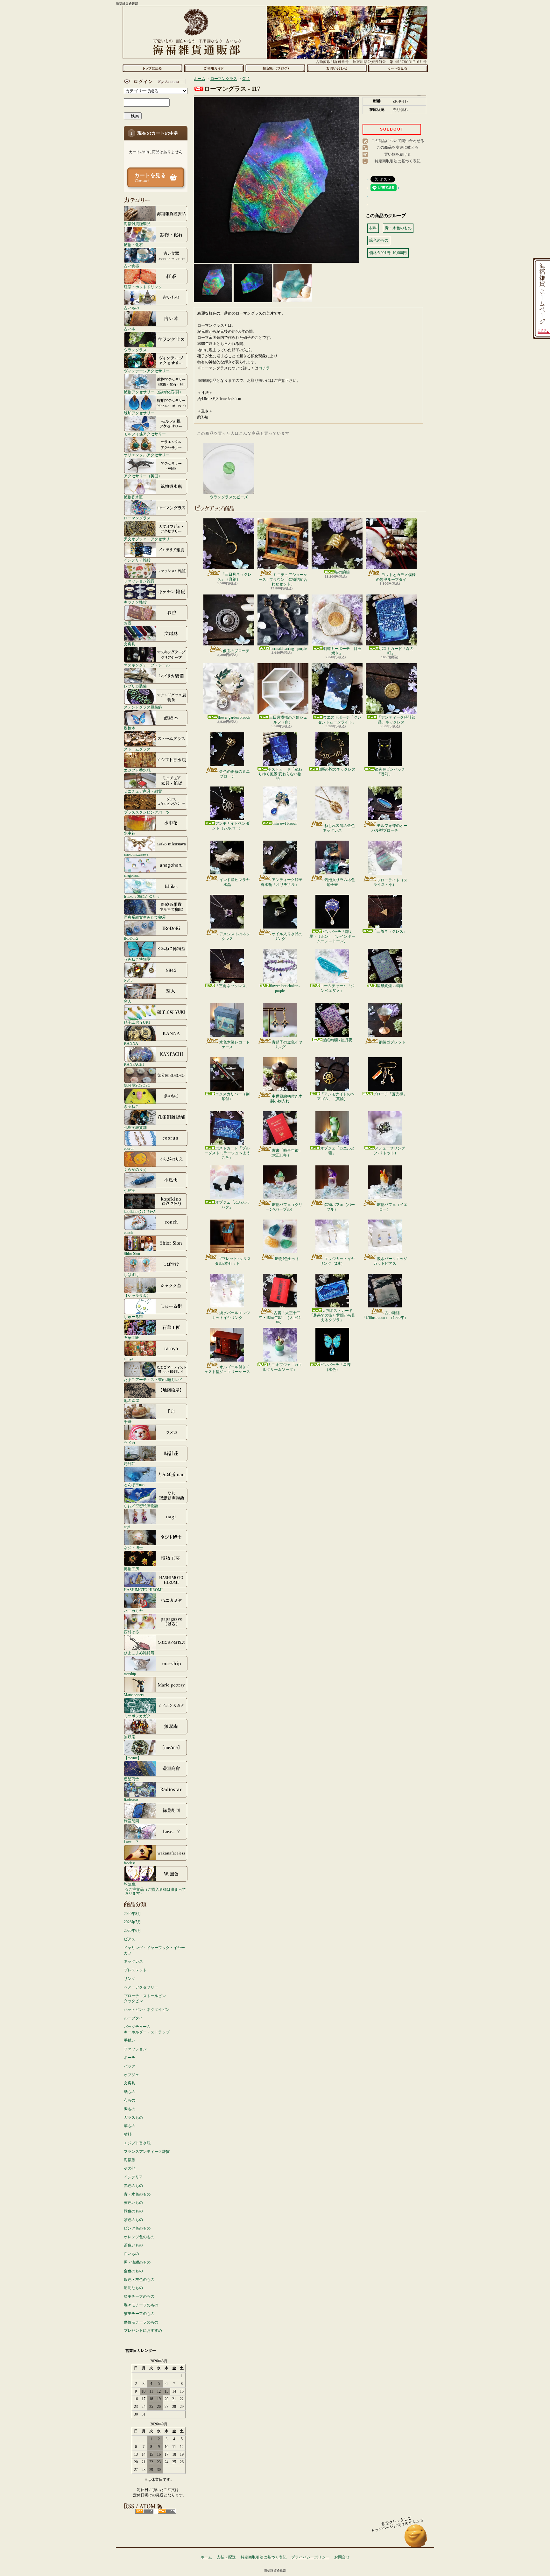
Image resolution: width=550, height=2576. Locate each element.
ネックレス (133, 1961)
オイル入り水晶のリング (287, 936)
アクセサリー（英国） (143, 476)
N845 (128, 980)
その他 (130, 2168)
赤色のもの (133, 2186)
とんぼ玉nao (134, 1485)
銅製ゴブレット (392, 1042)
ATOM (167, 2511)
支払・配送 (226, 2557)
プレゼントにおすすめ (143, 2330)
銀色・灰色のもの (139, 2280)
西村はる (131, 1632)
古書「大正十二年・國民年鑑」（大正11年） (280, 1317)
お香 (128, 623)
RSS (144, 2511)
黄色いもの (133, 2202)
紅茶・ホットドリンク (143, 287)
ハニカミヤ (133, 1611)
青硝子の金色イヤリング (287, 1044)
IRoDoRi (131, 938)
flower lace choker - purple (285, 988)
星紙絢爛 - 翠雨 (390, 986)
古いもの (131, 308)
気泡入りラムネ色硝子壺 (340, 882)
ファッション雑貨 (139, 581)
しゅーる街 (133, 1316)
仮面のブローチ (236, 651)
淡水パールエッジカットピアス (390, 1261)
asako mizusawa (136, 854)
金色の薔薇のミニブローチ (235, 774)
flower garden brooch (234, 717)
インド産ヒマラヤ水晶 (235, 882)
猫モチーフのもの (139, 2314)
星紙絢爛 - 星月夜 (337, 1040)
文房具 (130, 644)
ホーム (152, 68)
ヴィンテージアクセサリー (147, 371)
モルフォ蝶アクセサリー (145, 434)
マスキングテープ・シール (147, 665)
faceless (130, 1863)
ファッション (135, 2049)
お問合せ (337, 68)
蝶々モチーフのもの (141, 2305)
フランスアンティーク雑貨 (147, 2152)
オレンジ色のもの (139, 2237)
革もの (130, 2126)
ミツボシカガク (137, 1716)
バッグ (130, 2066)
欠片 (246, 79)
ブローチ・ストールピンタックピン (145, 1999)
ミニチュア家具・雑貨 (143, 791)
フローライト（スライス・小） (390, 882)
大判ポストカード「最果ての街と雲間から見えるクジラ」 (332, 1315)
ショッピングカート (398, 68)
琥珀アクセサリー (139, 413)
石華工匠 (131, 1338)
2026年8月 (132, 1914)
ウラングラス (135, 350)
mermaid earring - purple (288, 649)
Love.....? (131, 1842)
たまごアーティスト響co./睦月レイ (153, 1380)
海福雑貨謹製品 (137, 224)
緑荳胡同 (131, 1821)
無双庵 (130, 1737)
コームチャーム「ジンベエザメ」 (337, 988)
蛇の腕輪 (342, 572)
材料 (128, 2134)
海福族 (130, 2160)
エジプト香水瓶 (137, 770)
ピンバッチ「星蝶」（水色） (337, 1367)
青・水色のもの (137, 2194)
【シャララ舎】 (137, 1295)
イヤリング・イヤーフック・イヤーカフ (154, 1950)
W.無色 (130, 1884)
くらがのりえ (135, 1169)
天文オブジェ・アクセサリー (149, 539)
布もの (130, 2100)
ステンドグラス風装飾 (143, 707)
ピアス (130, 1939)
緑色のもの (133, 2211)
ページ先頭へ (416, 2539)
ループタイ (133, 2018)
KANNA (131, 1043)
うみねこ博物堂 (137, 959)
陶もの (130, 2109)
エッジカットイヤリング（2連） (337, 1261)
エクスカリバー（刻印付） (232, 1096)
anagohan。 (133, 875)
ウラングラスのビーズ (229, 497)
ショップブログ (275, 68)
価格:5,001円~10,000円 (388, 253)
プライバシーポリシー (310, 2557)
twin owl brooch (285, 823)
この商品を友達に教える (398, 147)
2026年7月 (132, 1922)
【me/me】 (133, 1758)
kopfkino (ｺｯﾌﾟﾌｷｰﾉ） (141, 1211)
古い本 (130, 329)
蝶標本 (130, 728)
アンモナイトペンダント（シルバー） (231, 826)
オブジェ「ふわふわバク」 (232, 1205)
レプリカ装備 (135, 686)
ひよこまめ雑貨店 (139, 1653)
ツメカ (130, 1443)
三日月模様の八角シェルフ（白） (288, 720)
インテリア (133, 2177)
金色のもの (133, 2271)
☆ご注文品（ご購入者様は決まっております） (155, 1891)
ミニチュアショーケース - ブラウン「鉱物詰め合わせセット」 (283, 579)
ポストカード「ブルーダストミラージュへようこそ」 (227, 1153)
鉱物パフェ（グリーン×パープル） (284, 1207)
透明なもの (133, 2288)
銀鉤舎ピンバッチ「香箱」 (390, 772)
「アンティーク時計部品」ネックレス (396, 720)
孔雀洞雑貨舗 (135, 1127)
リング (130, 1979)
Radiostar (131, 1800)
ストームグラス (137, 749)
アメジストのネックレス (235, 936)
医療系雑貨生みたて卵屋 (145, 917)
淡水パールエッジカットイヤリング (231, 1315)
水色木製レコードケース (235, 1044)
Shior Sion (132, 1253)
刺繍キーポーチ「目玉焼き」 (342, 651)
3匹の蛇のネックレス (337, 769)
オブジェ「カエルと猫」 (337, 1150)
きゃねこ (131, 1106)
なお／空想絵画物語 (141, 1506)
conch (128, 1232)
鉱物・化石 (133, 245)
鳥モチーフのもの (139, 2296)
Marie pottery (134, 1695)
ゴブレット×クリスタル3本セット (233, 1261)
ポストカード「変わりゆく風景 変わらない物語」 (280, 774)
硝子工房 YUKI (137, 1022)
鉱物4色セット (287, 1259)
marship (130, 1674)
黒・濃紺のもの (137, 2262)
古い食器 (131, 266)
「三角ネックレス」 (390, 931)
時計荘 (130, 1464)
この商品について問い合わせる (398, 141)
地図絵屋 (131, 1401)
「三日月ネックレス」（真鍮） (234, 577)
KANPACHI (134, 1064)
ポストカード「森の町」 (396, 651)
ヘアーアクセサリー (141, 1987)
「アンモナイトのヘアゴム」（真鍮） (336, 1096)
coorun (129, 1148)
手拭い (130, 2040)
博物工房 (131, 1569)
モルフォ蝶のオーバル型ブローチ (389, 828)
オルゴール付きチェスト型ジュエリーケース (227, 1369)
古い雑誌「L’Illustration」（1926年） (385, 1315)
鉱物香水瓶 (133, 497)
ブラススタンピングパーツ (147, 812)
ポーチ (130, 2058)
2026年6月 (132, 1931)
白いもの (131, 2254)
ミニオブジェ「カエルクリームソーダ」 (282, 1367)
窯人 (128, 1001)
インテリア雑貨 (137, 560)
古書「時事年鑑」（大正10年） (285, 1153)
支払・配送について (214, 68)
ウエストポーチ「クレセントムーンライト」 (340, 720)
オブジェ (131, 2075)
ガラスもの (133, 2117)
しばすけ (131, 1274)
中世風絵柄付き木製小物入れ (286, 1099)
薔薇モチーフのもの (141, 2322)
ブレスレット (135, 1970)
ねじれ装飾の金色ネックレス (339, 828)
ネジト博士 (133, 1548)
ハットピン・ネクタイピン (147, 2010)
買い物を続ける (398, 154)
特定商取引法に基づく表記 (398, 161)
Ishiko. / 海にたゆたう (142, 896)
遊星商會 (131, 1779)
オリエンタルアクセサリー (147, 455)
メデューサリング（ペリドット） (388, 1150)
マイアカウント (154, 82)
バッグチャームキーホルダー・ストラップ (147, 2029)
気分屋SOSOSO (137, 1085)
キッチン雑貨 (135, 602)
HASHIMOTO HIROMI (143, 1590)
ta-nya (128, 1359)
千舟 (128, 1422)
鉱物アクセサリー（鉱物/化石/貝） (153, 392)
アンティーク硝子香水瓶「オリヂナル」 (282, 882)
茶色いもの (133, 2245)
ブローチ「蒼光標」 (390, 1094)
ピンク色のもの (137, 2228)
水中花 (130, 833)
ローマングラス (137, 518)
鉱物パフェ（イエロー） (392, 1207)
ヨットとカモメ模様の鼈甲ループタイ (396, 577)
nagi (127, 1527)
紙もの (130, 2092)
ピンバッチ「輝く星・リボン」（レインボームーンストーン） (332, 936)
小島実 (130, 1190)
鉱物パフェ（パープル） (340, 1207)
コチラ (264, 368)
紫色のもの (133, 2220)
